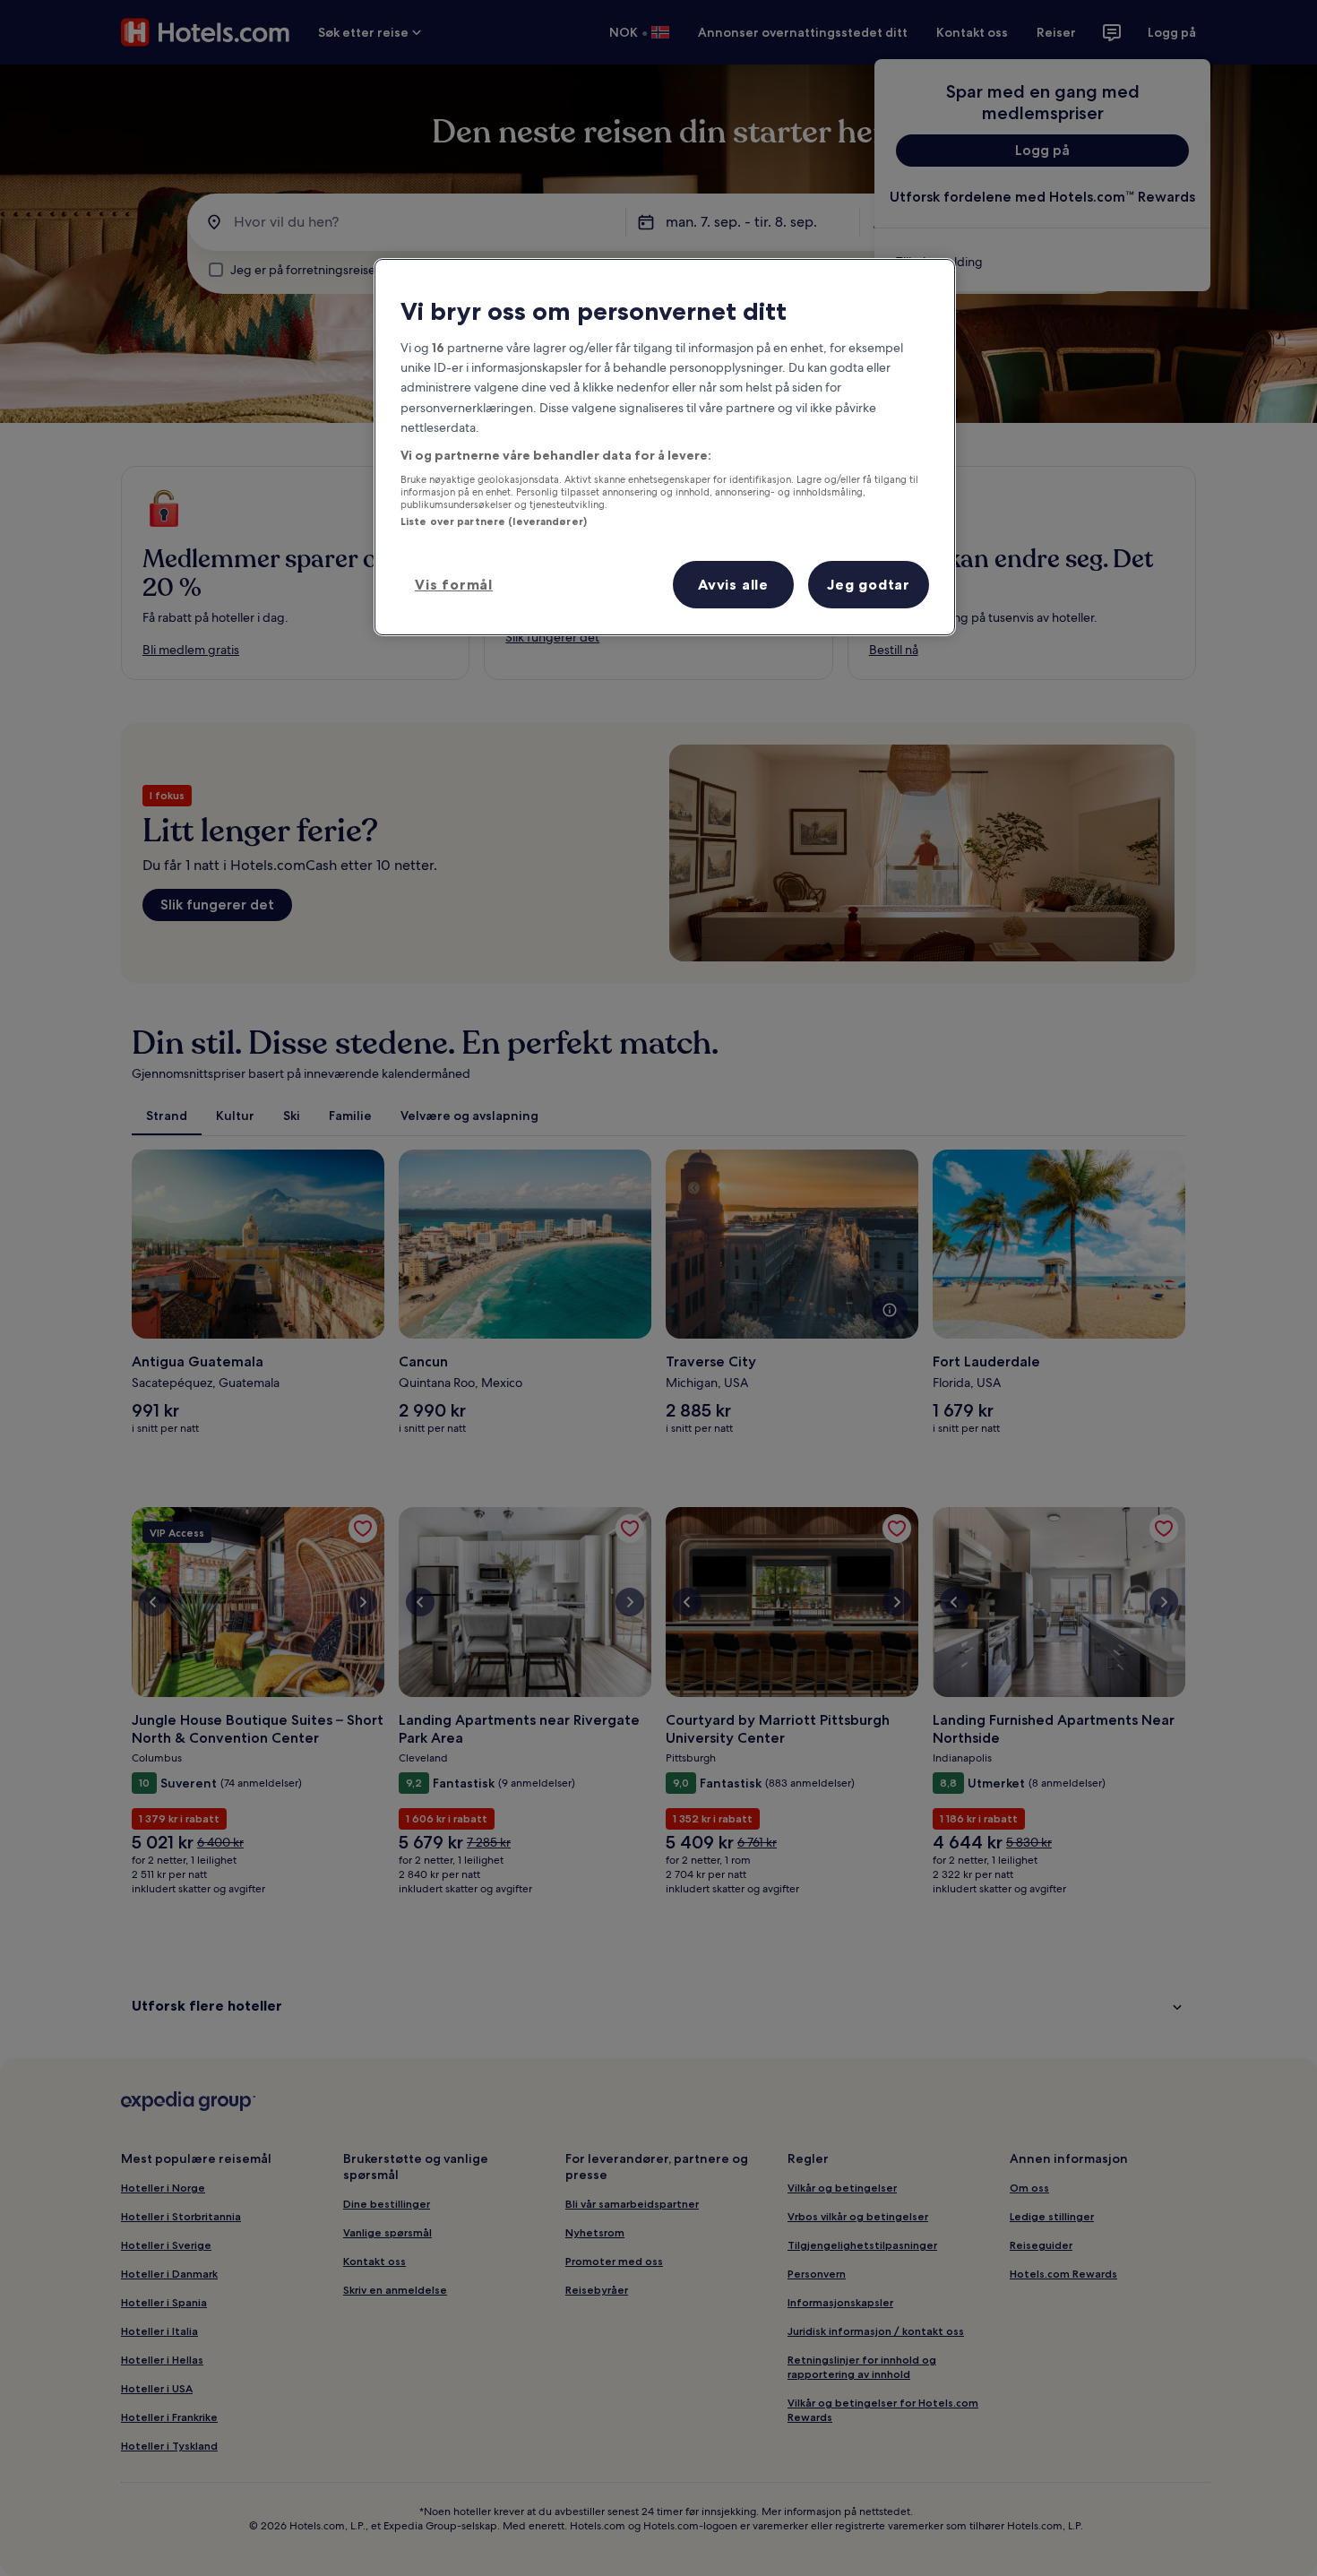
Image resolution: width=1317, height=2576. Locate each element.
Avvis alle (733, 584)
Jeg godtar (869, 584)
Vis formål (454, 584)
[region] (665, 448)
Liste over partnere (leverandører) (494, 521)
